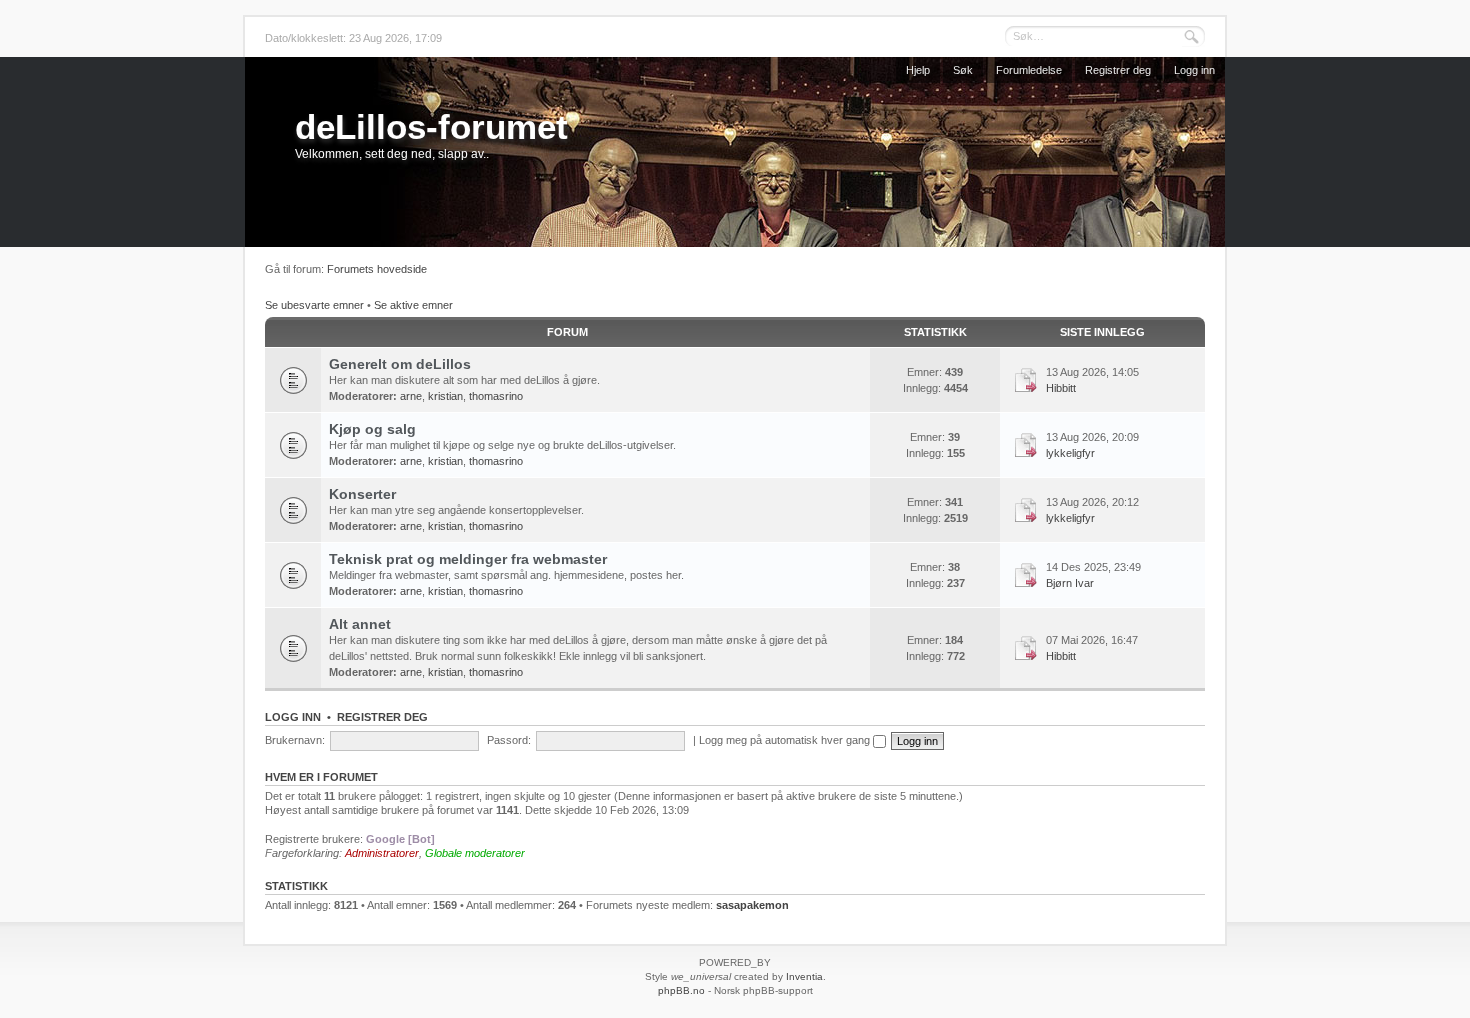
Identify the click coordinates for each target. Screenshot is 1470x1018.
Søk (963, 70)
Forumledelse (1029, 70)
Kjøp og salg (372, 429)
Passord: (509, 740)
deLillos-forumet (431, 126)
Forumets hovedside (377, 269)
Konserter (362, 494)
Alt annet (360, 624)
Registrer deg (1118, 70)
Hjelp (918, 70)
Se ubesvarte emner (314, 305)
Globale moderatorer (475, 853)
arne (411, 396)
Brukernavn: (295, 740)
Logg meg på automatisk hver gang (786, 740)
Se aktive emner (413, 305)
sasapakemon (752, 905)
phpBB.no (681, 990)
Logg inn (1194, 70)
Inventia (804, 976)
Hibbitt (1061, 388)
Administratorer (382, 853)
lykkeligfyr (1070, 453)
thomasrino (496, 396)
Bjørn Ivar (1070, 583)
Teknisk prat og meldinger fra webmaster (468, 559)
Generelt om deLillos (400, 364)
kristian (445, 396)
